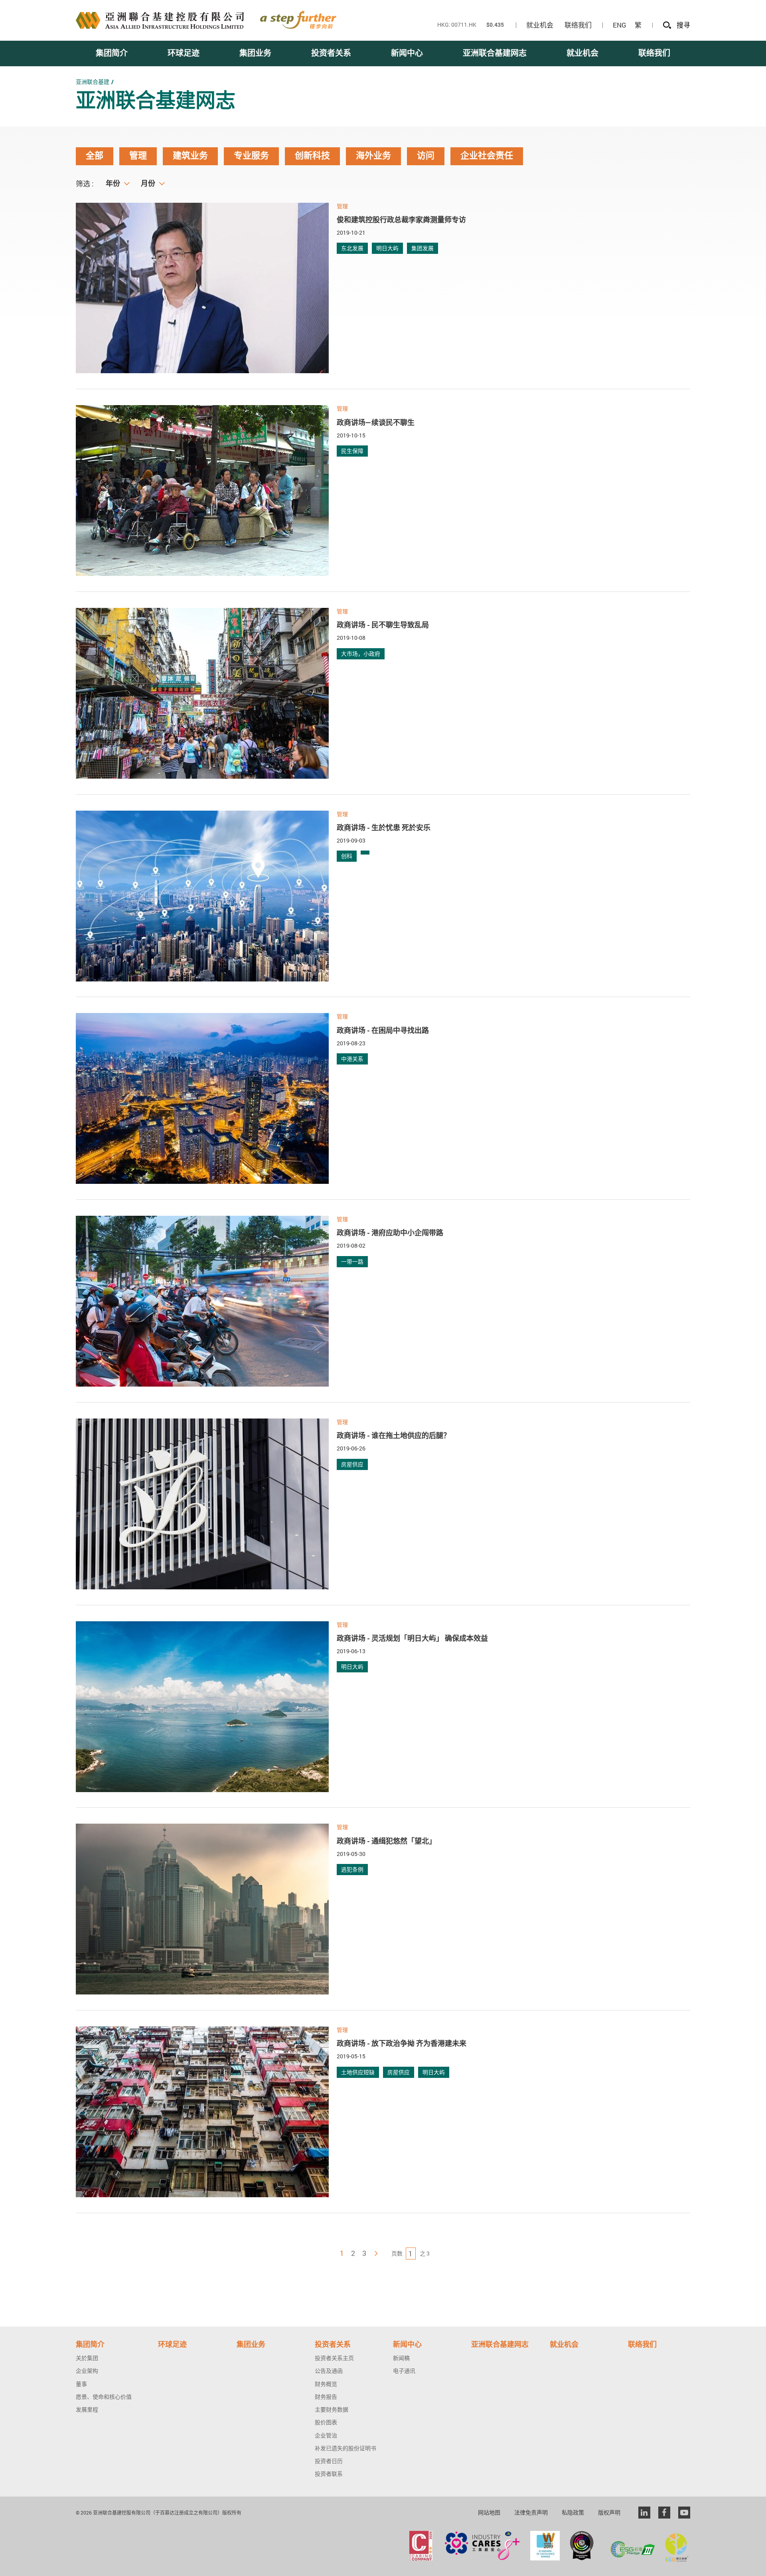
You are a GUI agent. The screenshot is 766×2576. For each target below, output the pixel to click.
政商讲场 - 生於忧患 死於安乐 (384, 827)
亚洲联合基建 (93, 82)
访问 (426, 156)
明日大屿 (387, 248)
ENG (620, 25)
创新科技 (312, 156)
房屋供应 (352, 1464)
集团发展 (422, 248)
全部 (95, 156)
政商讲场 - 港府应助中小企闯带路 (390, 1233)
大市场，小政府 (361, 654)
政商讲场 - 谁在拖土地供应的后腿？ (394, 1435)
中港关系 (352, 1059)
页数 (397, 2254)
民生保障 (352, 451)
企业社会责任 (487, 156)
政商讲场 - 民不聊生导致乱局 (383, 625)
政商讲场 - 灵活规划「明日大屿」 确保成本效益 (412, 1638)
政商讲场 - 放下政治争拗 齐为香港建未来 (402, 2043)
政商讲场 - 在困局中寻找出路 (383, 1030)
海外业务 (373, 156)
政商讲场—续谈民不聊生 (376, 422)
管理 (138, 156)
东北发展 (352, 248)
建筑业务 (190, 156)
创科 (347, 856)
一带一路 (352, 1261)
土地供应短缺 (358, 2072)
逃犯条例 (352, 1869)
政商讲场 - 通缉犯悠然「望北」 (386, 1841)
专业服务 (251, 156)
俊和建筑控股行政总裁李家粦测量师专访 (401, 220)
